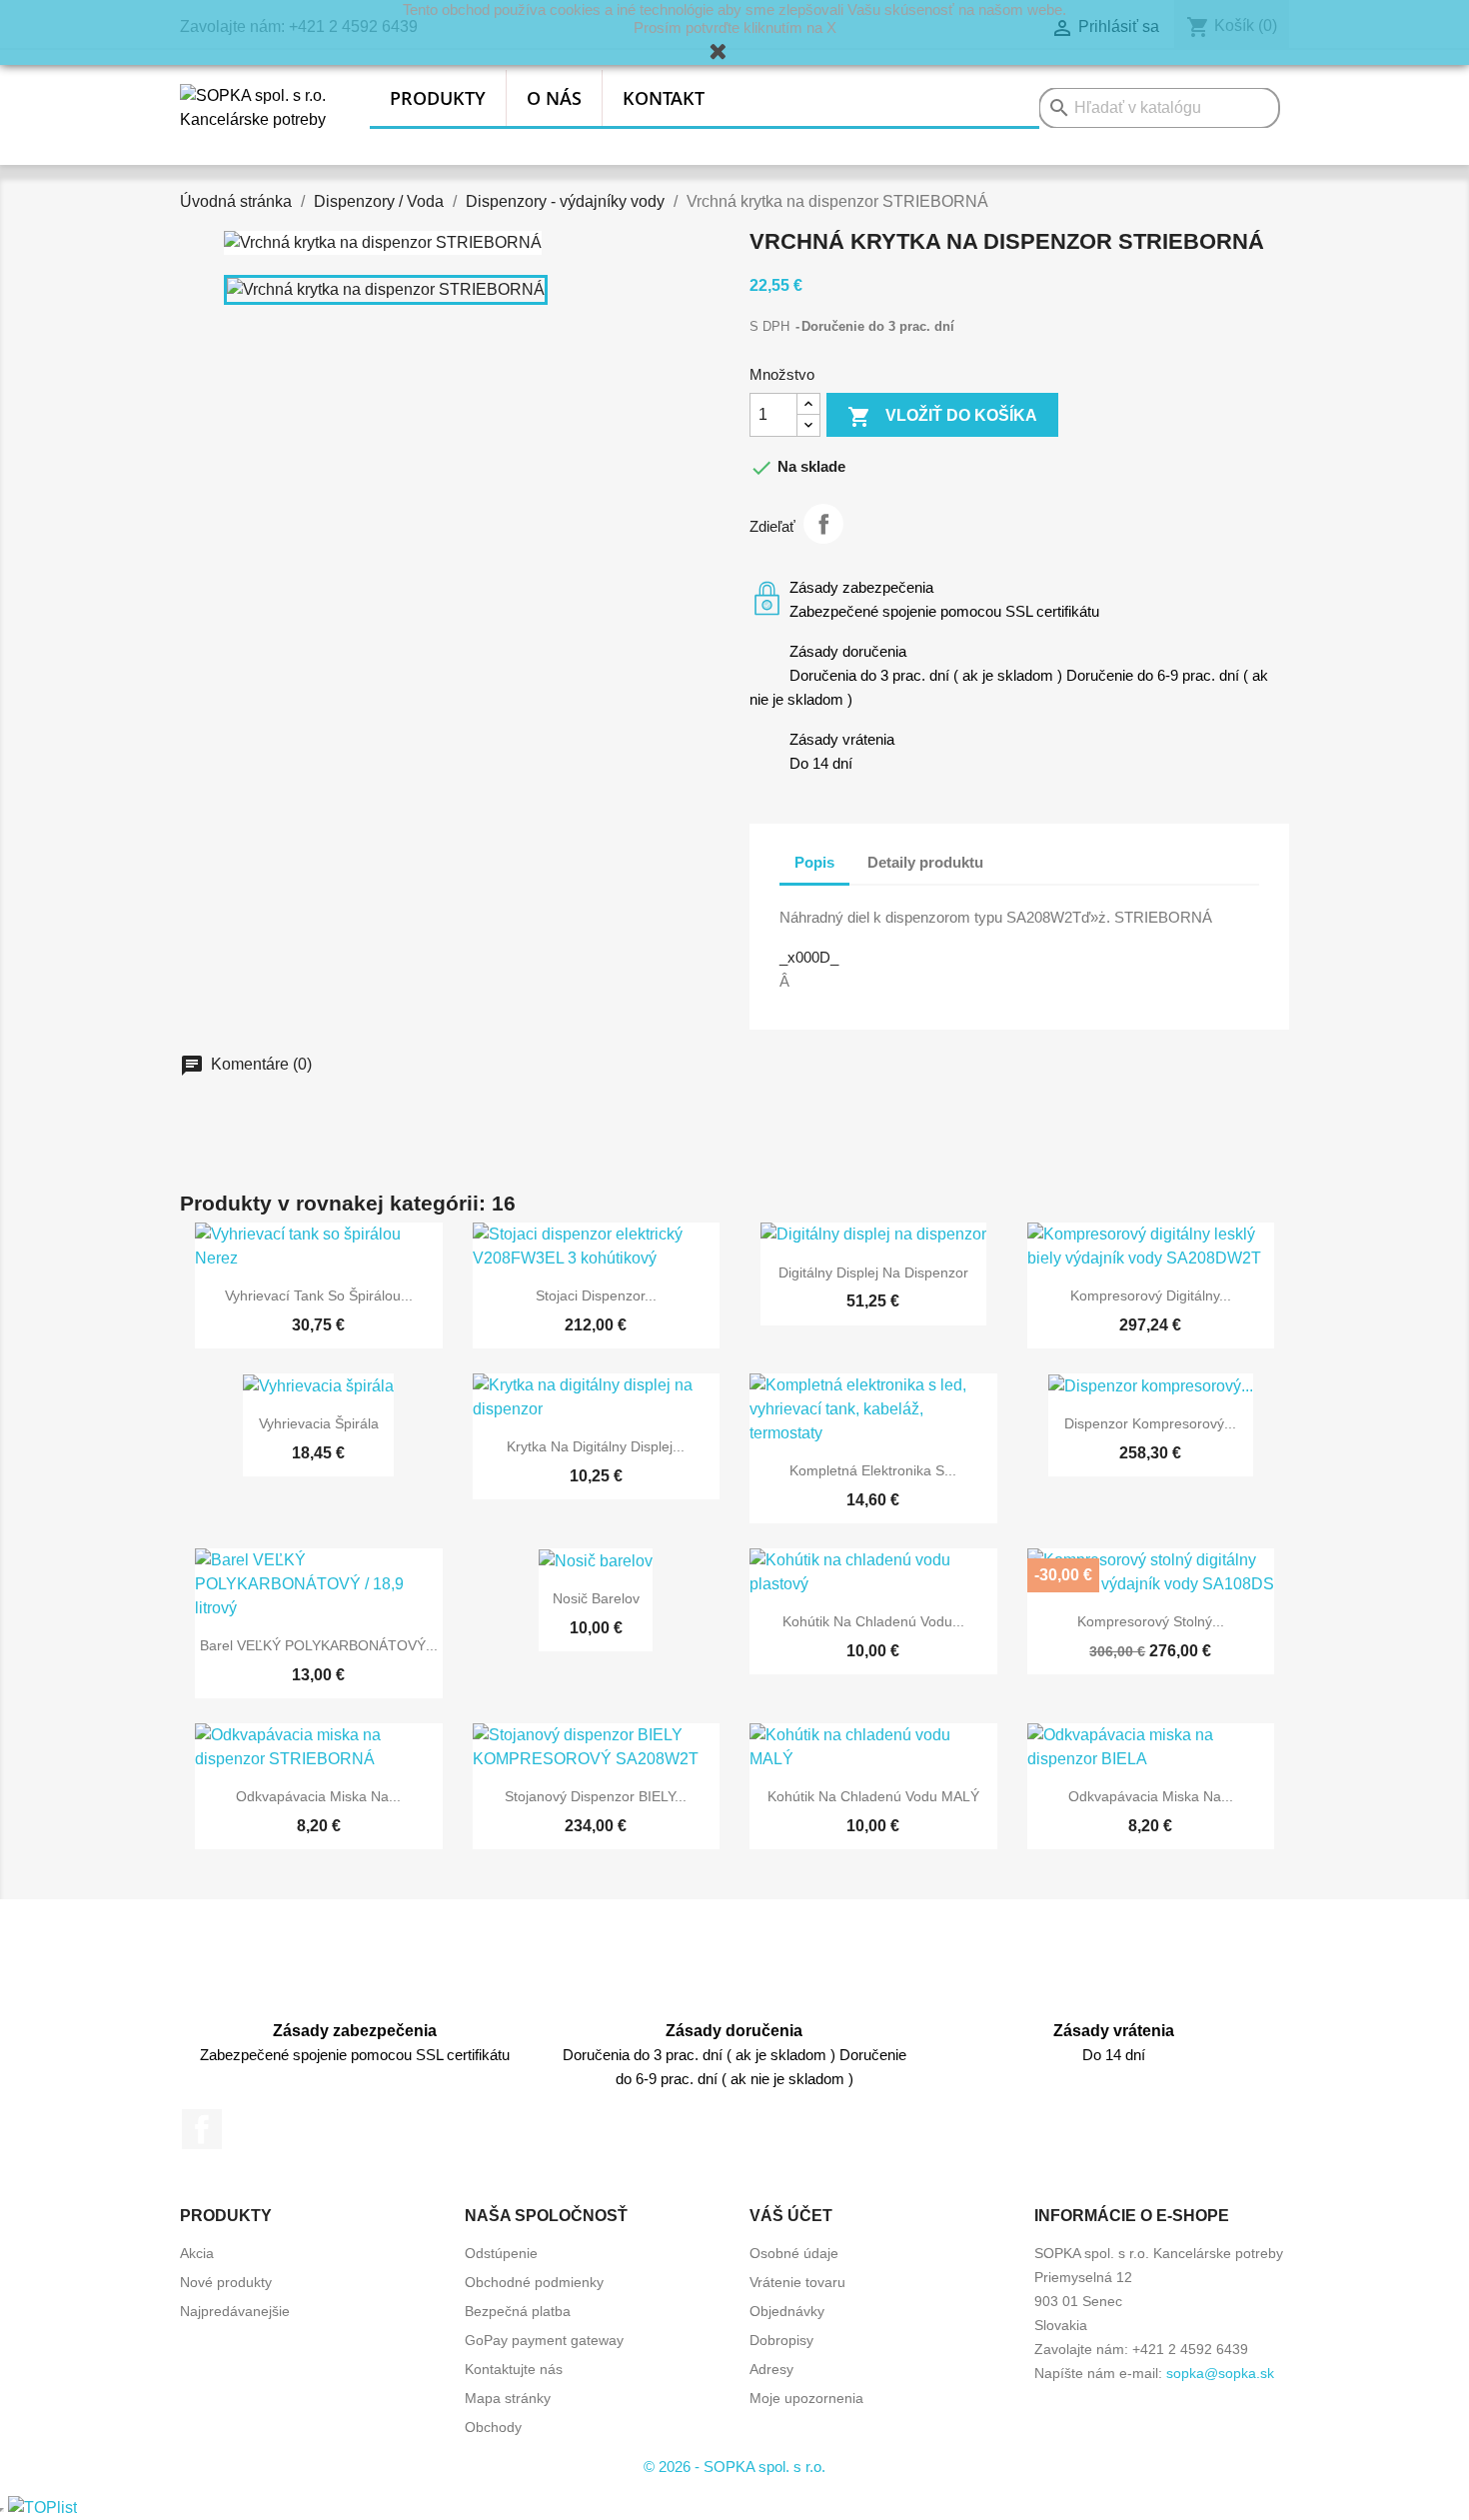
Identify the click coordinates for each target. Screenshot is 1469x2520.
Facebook (202, 2129)
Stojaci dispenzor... (596, 1295)
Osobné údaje (794, 2253)
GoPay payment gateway (544, 2340)
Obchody (493, 2427)
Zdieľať (823, 524)
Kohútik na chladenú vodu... (873, 1621)
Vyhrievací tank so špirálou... (319, 1295)
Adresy (771, 2369)
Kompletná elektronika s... (873, 1470)
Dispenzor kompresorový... (1150, 1423)
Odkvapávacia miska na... (318, 1796)
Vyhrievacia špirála (319, 1423)
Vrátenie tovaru (797, 2282)
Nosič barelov (596, 1598)
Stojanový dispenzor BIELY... (596, 1796)
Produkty (438, 98)
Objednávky (787, 2311)
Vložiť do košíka (942, 417)
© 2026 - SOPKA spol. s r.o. (734, 2467)
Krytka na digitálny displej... (596, 1446)
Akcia (197, 2253)
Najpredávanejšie (235, 2311)
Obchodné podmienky (534, 2282)
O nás (554, 98)
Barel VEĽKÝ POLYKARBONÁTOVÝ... (319, 1645)
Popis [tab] (814, 862)
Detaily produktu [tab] (925, 862)
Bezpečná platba (518, 2311)
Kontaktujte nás (514, 2369)
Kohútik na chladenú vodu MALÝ (873, 1796)
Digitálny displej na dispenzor (873, 1272)
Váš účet (791, 2216)
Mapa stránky (508, 2398)
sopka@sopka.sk (1220, 2373)
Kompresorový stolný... (1151, 1621)
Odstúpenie (501, 2253)
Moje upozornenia (806, 2398)
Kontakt (664, 98)
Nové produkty (226, 2282)
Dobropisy (781, 2340)
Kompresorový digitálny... (1151, 1295)
